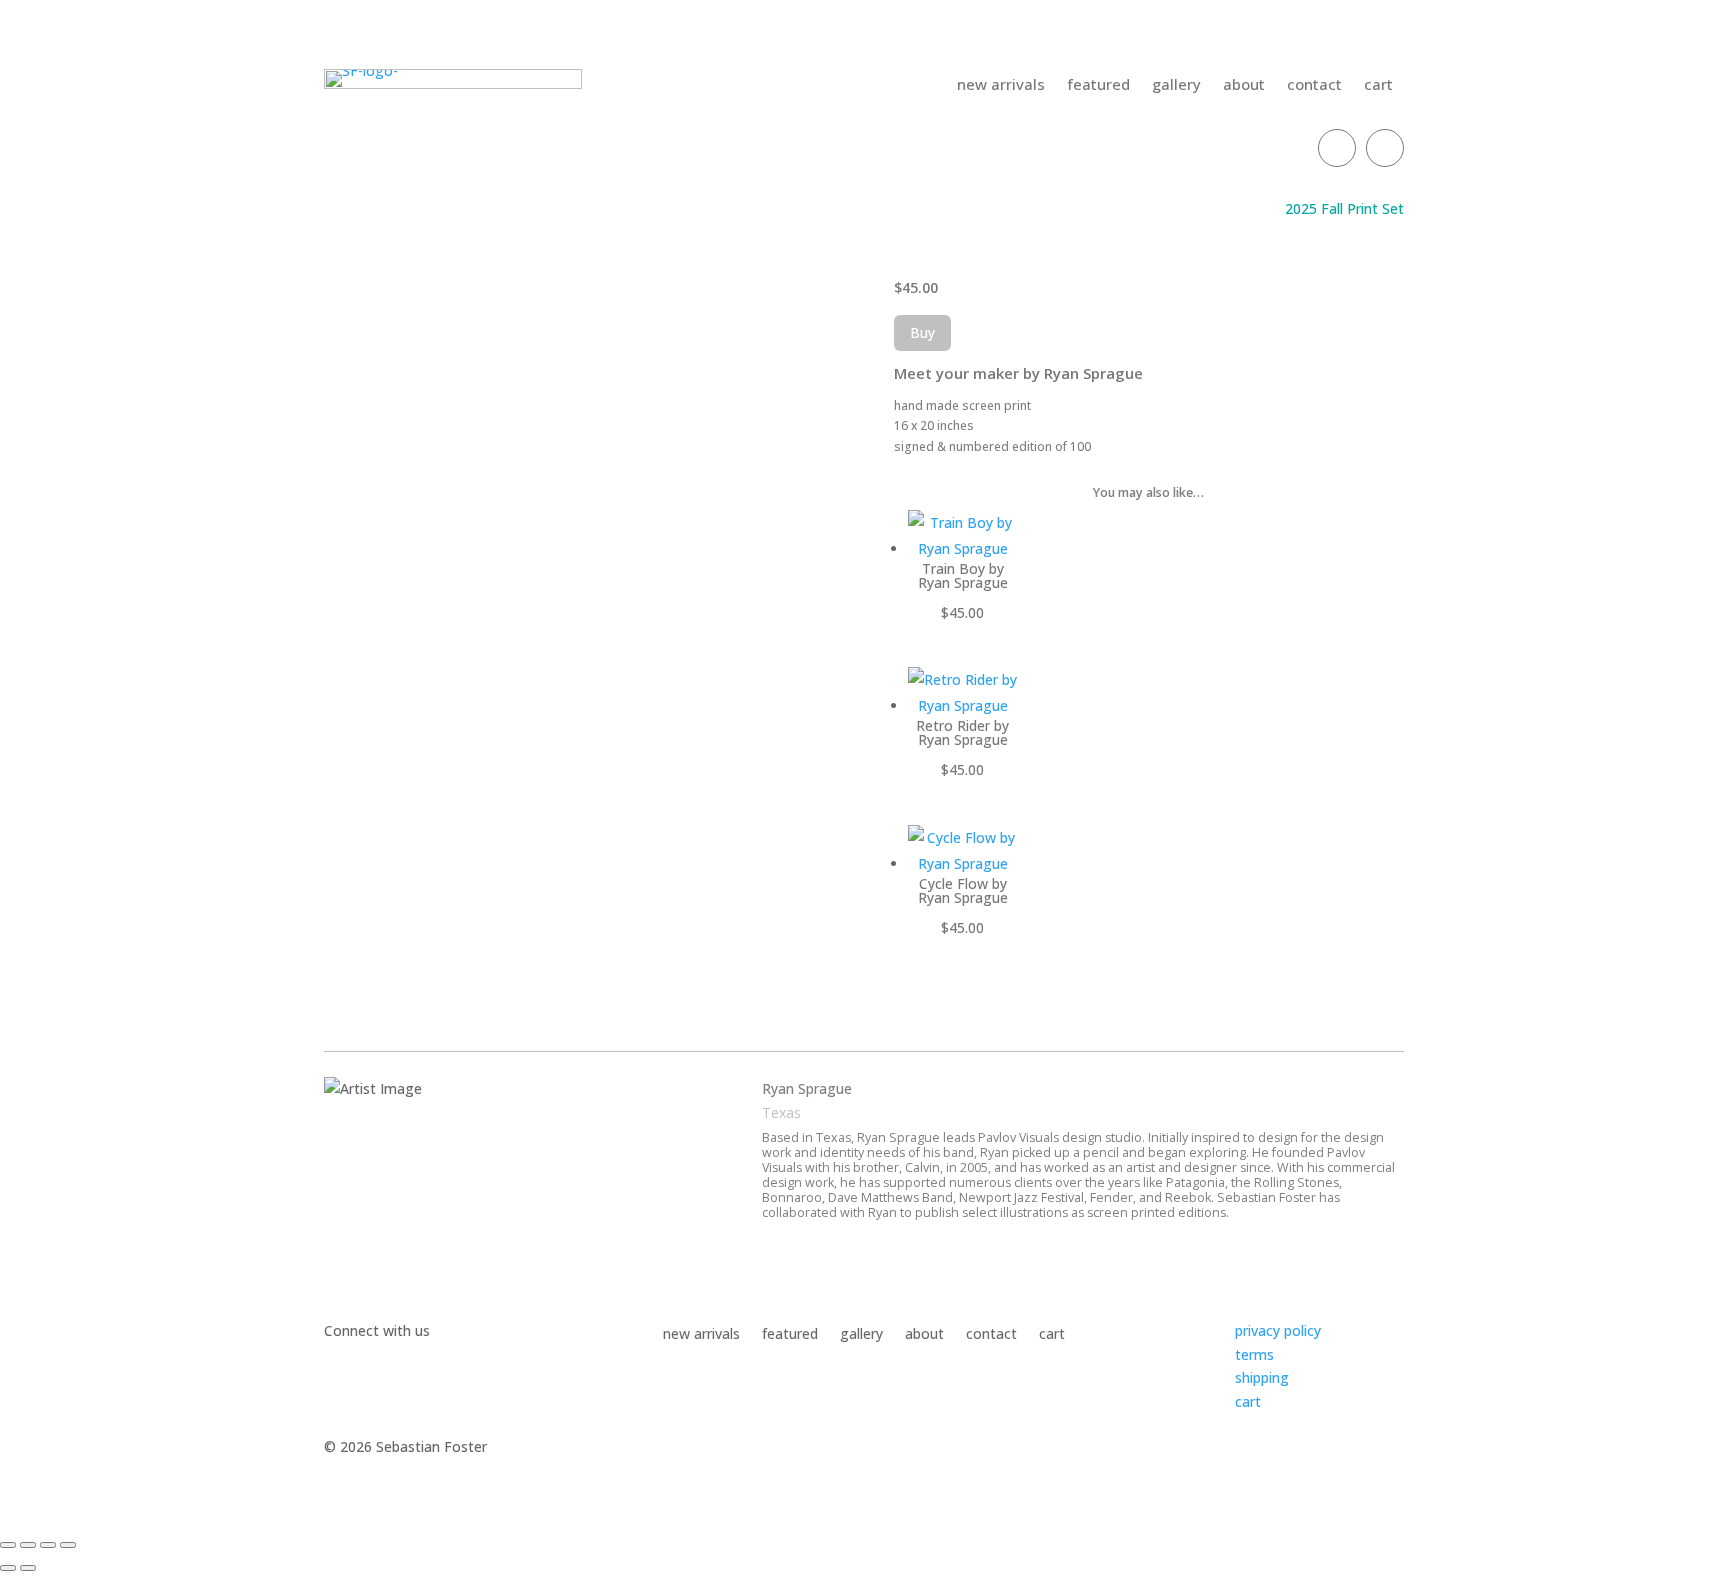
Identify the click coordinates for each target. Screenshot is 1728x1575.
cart (1378, 85)
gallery (1176, 85)
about (1244, 85)
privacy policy (1278, 1330)
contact (1314, 85)
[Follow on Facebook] (1337, 148)
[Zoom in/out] (8, 1545)
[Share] (48, 1545)
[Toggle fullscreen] (28, 1545)
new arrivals (1001, 85)
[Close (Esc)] (68, 1545)
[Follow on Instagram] (1385, 148)
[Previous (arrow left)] (8, 1568)
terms (1254, 1354)
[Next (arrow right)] (28, 1568)
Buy (922, 332)
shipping (1262, 1377)
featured (1098, 85)
